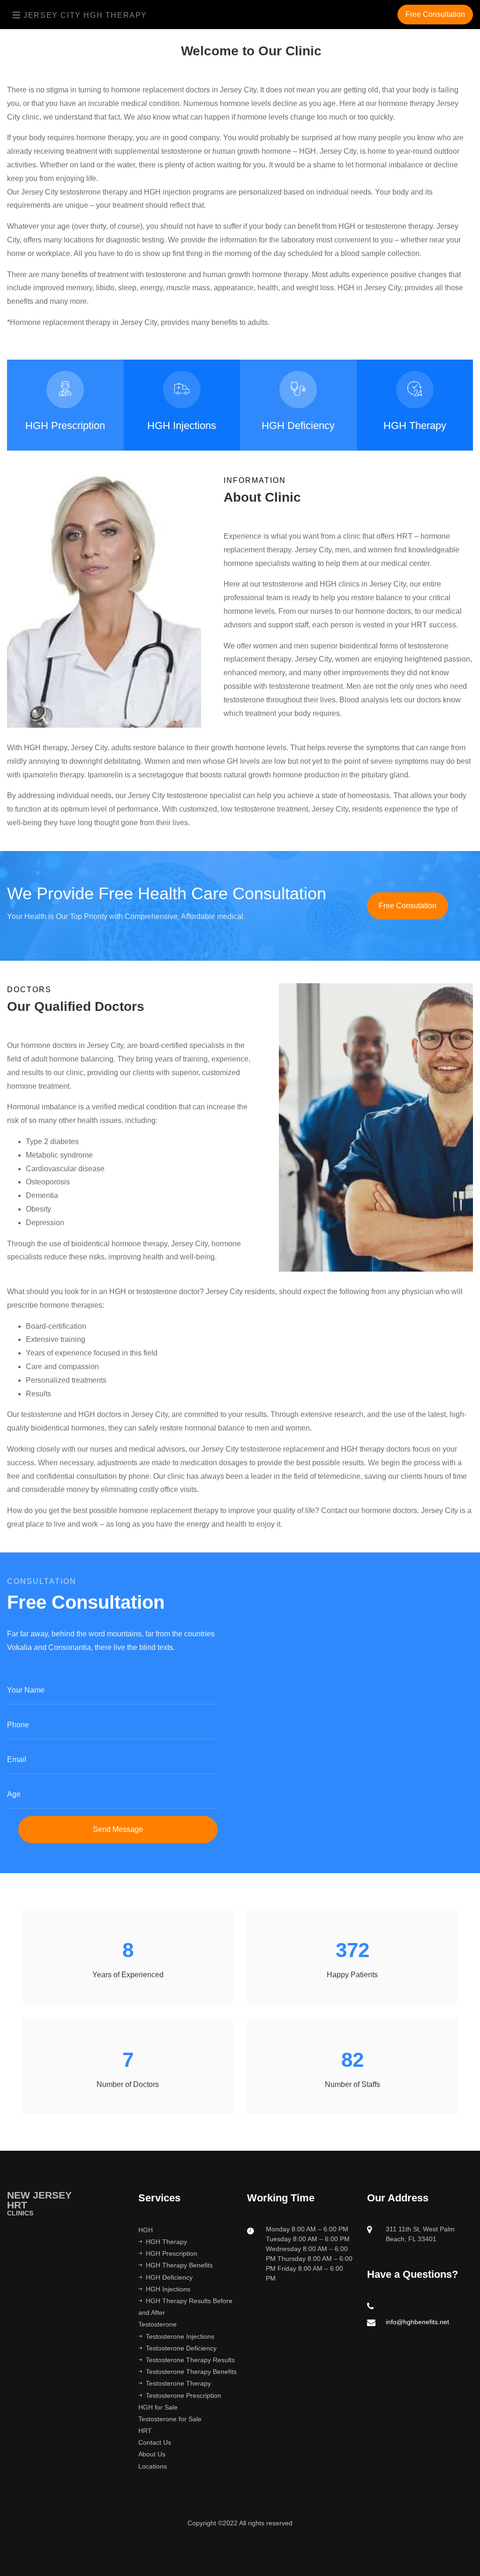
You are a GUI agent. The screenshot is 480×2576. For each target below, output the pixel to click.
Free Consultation (435, 14)
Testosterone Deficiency (181, 2348)
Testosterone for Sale (170, 2419)
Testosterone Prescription (184, 2395)
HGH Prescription (65, 426)
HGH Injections (182, 426)
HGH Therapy (415, 426)
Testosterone (157, 2324)
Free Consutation (408, 906)
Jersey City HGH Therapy (84, 15)
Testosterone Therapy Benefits (191, 2372)
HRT (145, 2431)
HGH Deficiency (298, 426)
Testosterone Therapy (178, 2383)
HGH (146, 2230)
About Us (152, 2454)
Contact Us (155, 2442)
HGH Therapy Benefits (179, 2265)
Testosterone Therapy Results (190, 2360)
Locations (153, 2466)
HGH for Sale (158, 2407)
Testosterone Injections (180, 2336)
